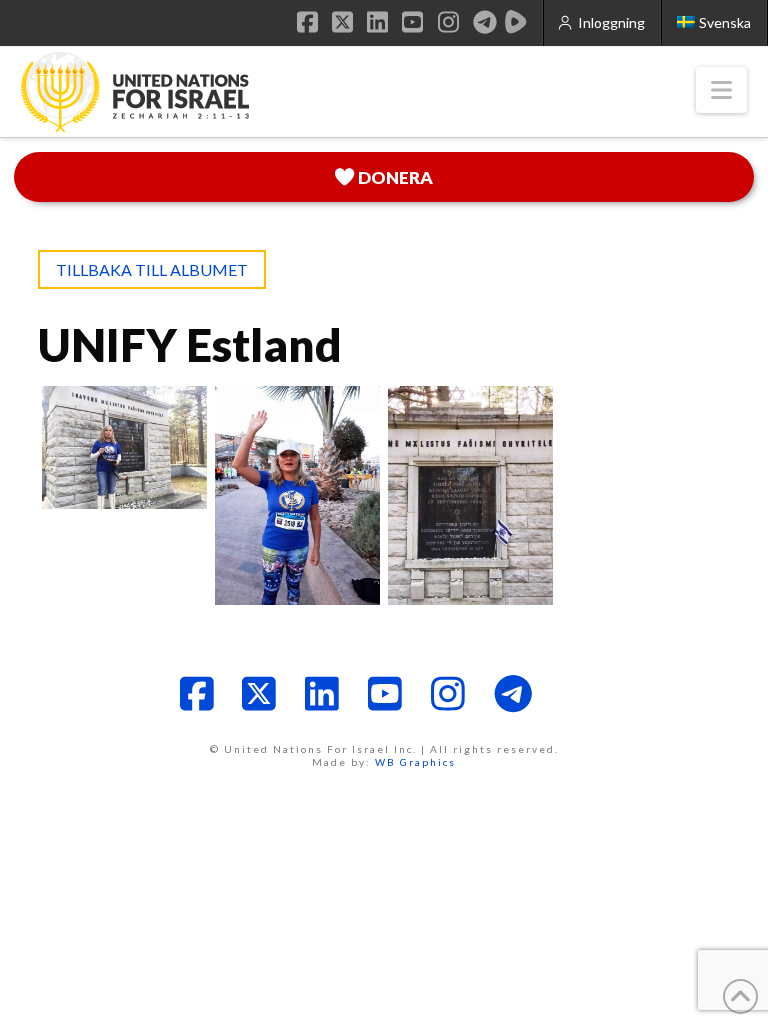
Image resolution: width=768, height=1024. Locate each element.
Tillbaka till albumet (152, 269)
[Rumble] (516, 22)
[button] (721, 90)
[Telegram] (485, 22)
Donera (395, 177)
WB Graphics (415, 762)
